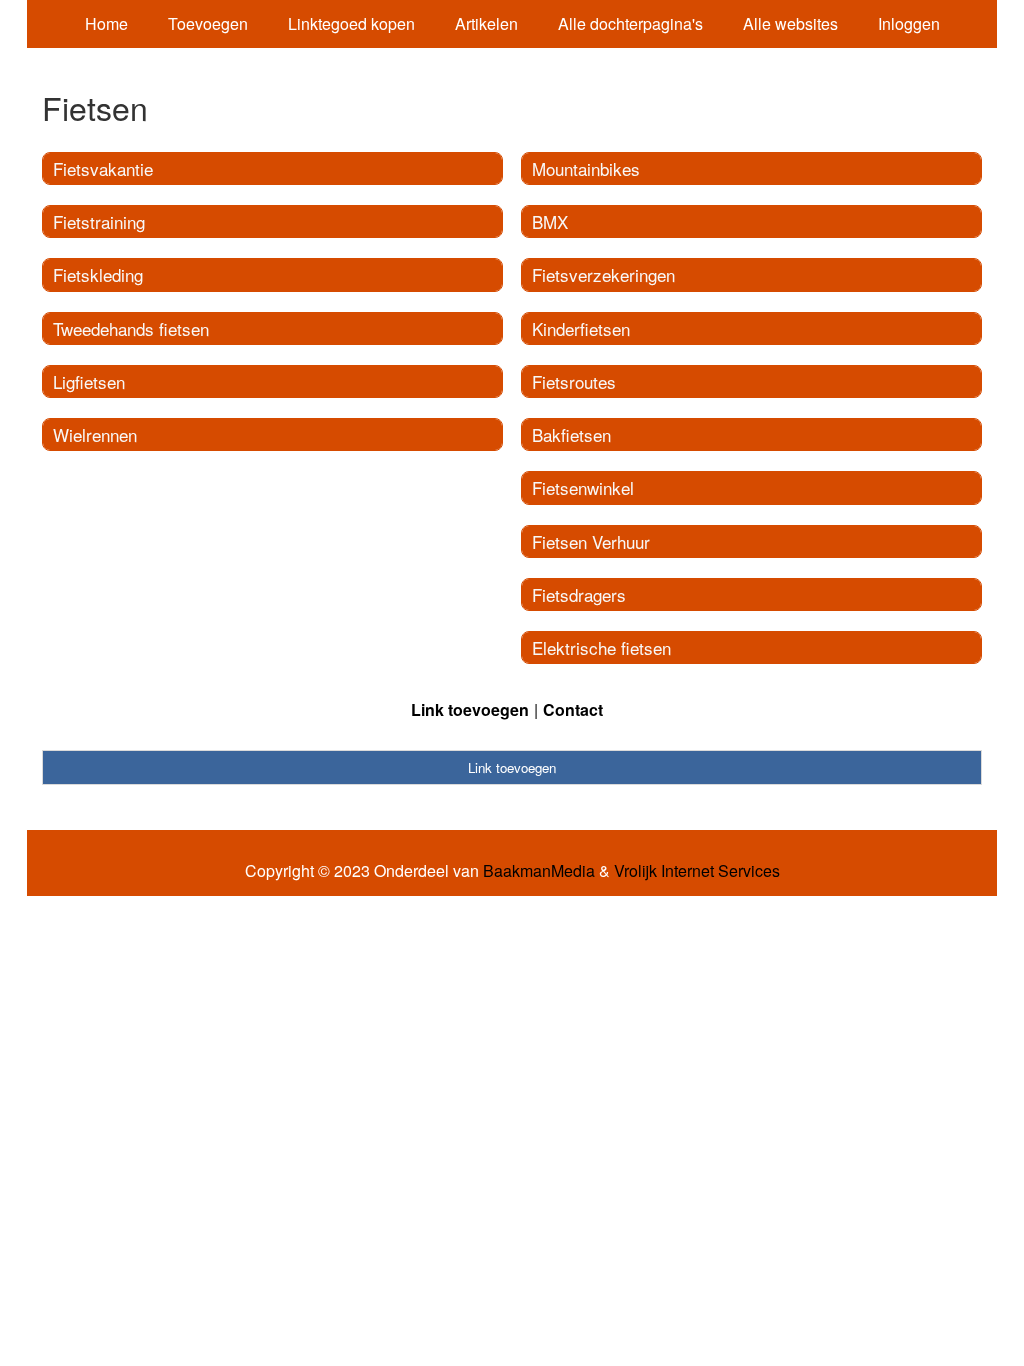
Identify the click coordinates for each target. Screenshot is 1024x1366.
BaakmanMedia (539, 871)
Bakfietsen (571, 434)
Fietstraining (99, 221)
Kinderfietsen (581, 328)
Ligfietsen (89, 381)
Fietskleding (98, 274)
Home (106, 23)
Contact (573, 709)
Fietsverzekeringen (603, 274)
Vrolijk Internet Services (697, 871)
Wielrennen (95, 434)
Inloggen (909, 23)
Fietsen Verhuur (591, 541)
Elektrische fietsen (601, 647)
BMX (550, 221)
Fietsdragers (579, 594)
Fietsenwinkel (583, 487)
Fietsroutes (574, 381)
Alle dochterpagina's (630, 23)
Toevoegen (208, 23)
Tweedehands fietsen (131, 328)
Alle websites (790, 23)
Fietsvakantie (103, 168)
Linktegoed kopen (351, 23)
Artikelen (486, 23)
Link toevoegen (470, 709)
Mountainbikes (586, 168)
